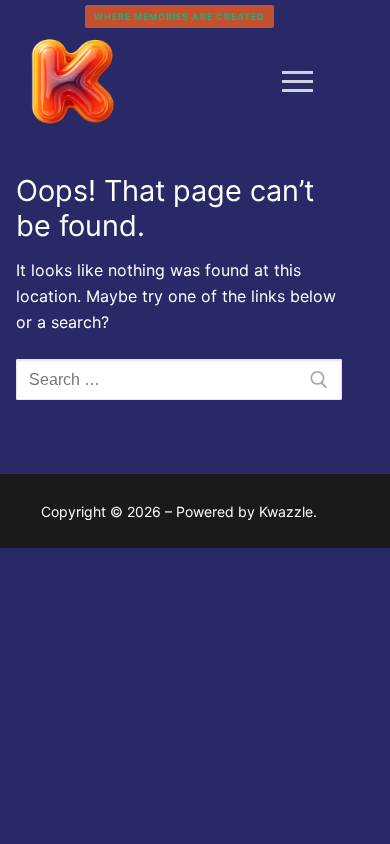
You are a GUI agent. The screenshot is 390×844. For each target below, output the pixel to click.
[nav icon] (297, 82)
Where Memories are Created (179, 16)
